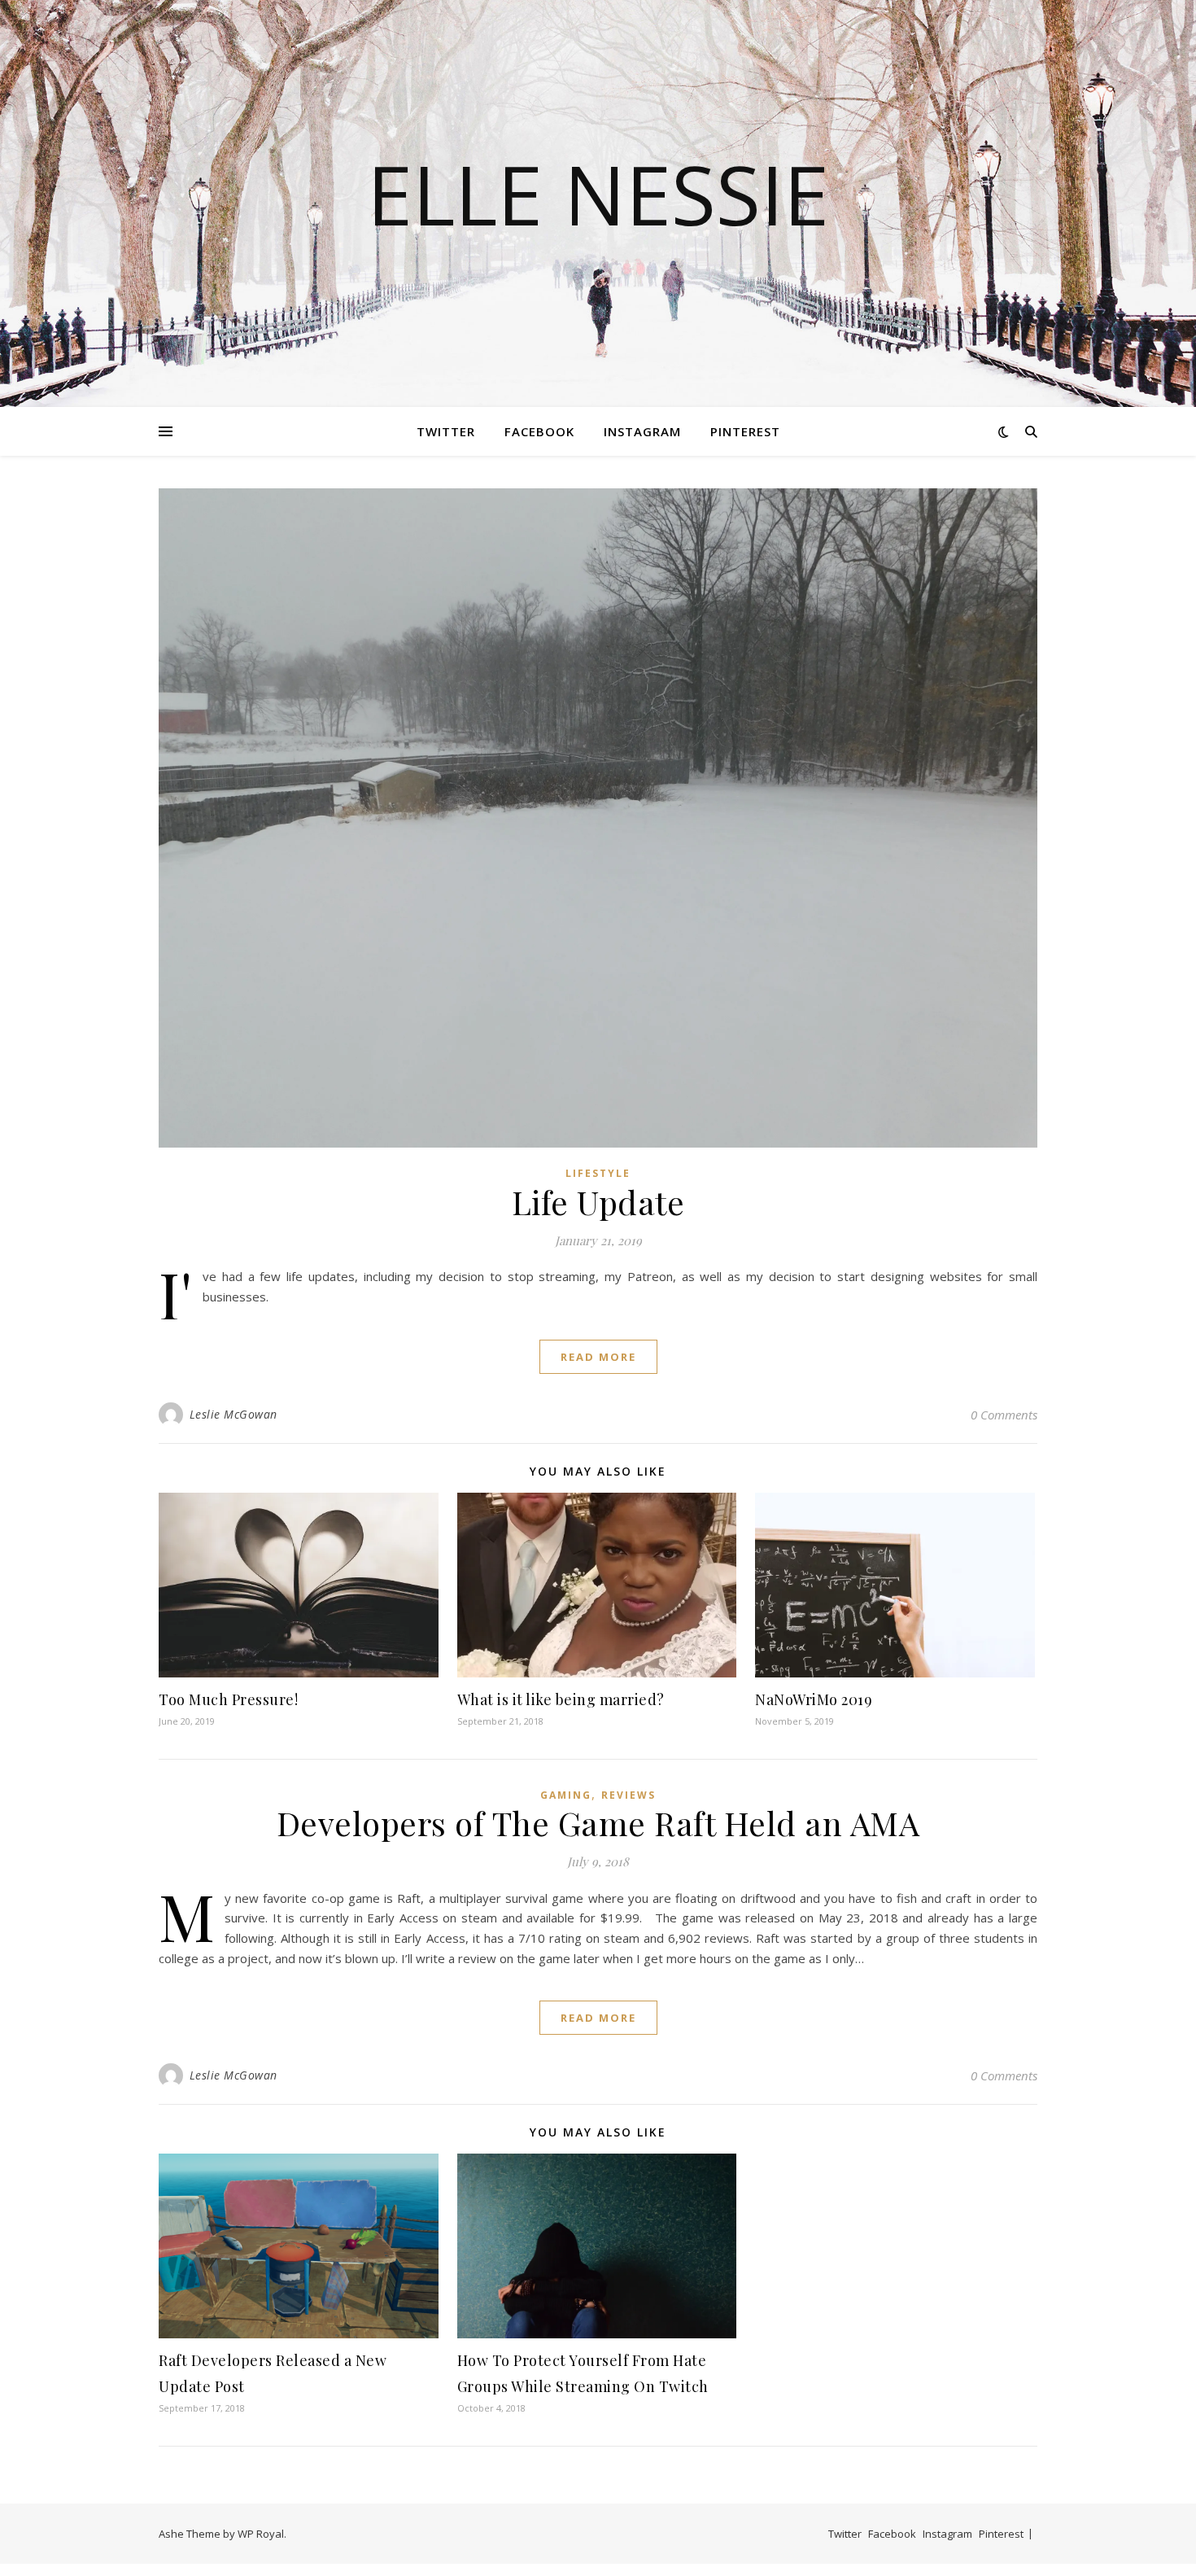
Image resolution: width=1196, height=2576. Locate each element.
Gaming (566, 1795)
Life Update (598, 1202)
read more (598, 1357)
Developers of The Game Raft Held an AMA (598, 1823)
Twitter (446, 431)
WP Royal (261, 2534)
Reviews (629, 1795)
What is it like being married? (561, 1699)
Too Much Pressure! (228, 1699)
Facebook (539, 431)
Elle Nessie (598, 194)
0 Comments (1004, 1415)
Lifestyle (598, 1173)
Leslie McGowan (234, 1414)
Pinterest (745, 431)
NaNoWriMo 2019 (814, 1699)
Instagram (642, 431)
